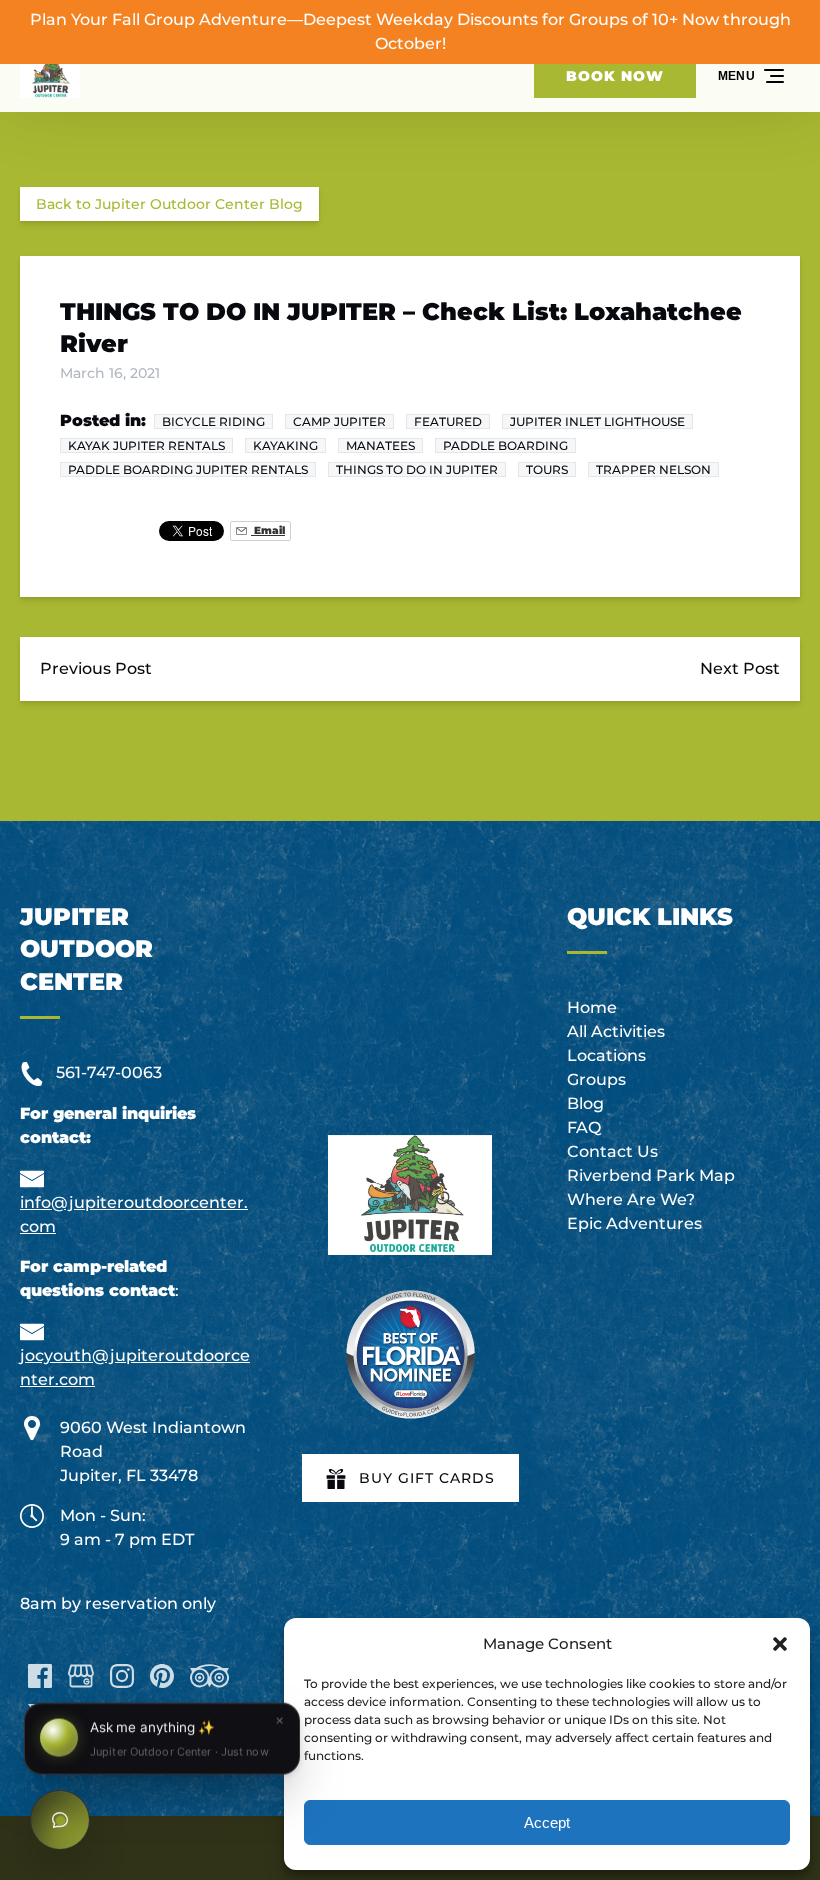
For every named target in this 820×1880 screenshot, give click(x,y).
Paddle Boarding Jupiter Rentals (188, 469)
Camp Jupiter (339, 421)
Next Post (740, 668)
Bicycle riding (213, 421)
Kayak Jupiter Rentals (146, 445)
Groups (596, 1079)
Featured (448, 421)
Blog (585, 1103)
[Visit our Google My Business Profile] (81, 1676)
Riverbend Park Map (651, 1175)
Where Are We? (631, 1199)
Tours (547, 469)
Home (592, 1007)
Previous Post (96, 668)
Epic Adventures (634, 1223)
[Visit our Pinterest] (162, 1676)
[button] (780, 1644)
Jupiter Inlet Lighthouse (597, 421)
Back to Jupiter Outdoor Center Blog (169, 204)
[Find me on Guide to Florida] (409, 1354)
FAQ (584, 1127)
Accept (547, 1822)
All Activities (616, 1031)
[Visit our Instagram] (122, 1676)
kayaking (285, 445)
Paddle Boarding (505, 445)
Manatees (380, 445)
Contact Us (612, 1151)
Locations (606, 1055)
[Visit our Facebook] (40, 1676)
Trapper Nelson (653, 469)
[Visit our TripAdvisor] (209, 1676)
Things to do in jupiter (417, 469)
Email (268, 530)
